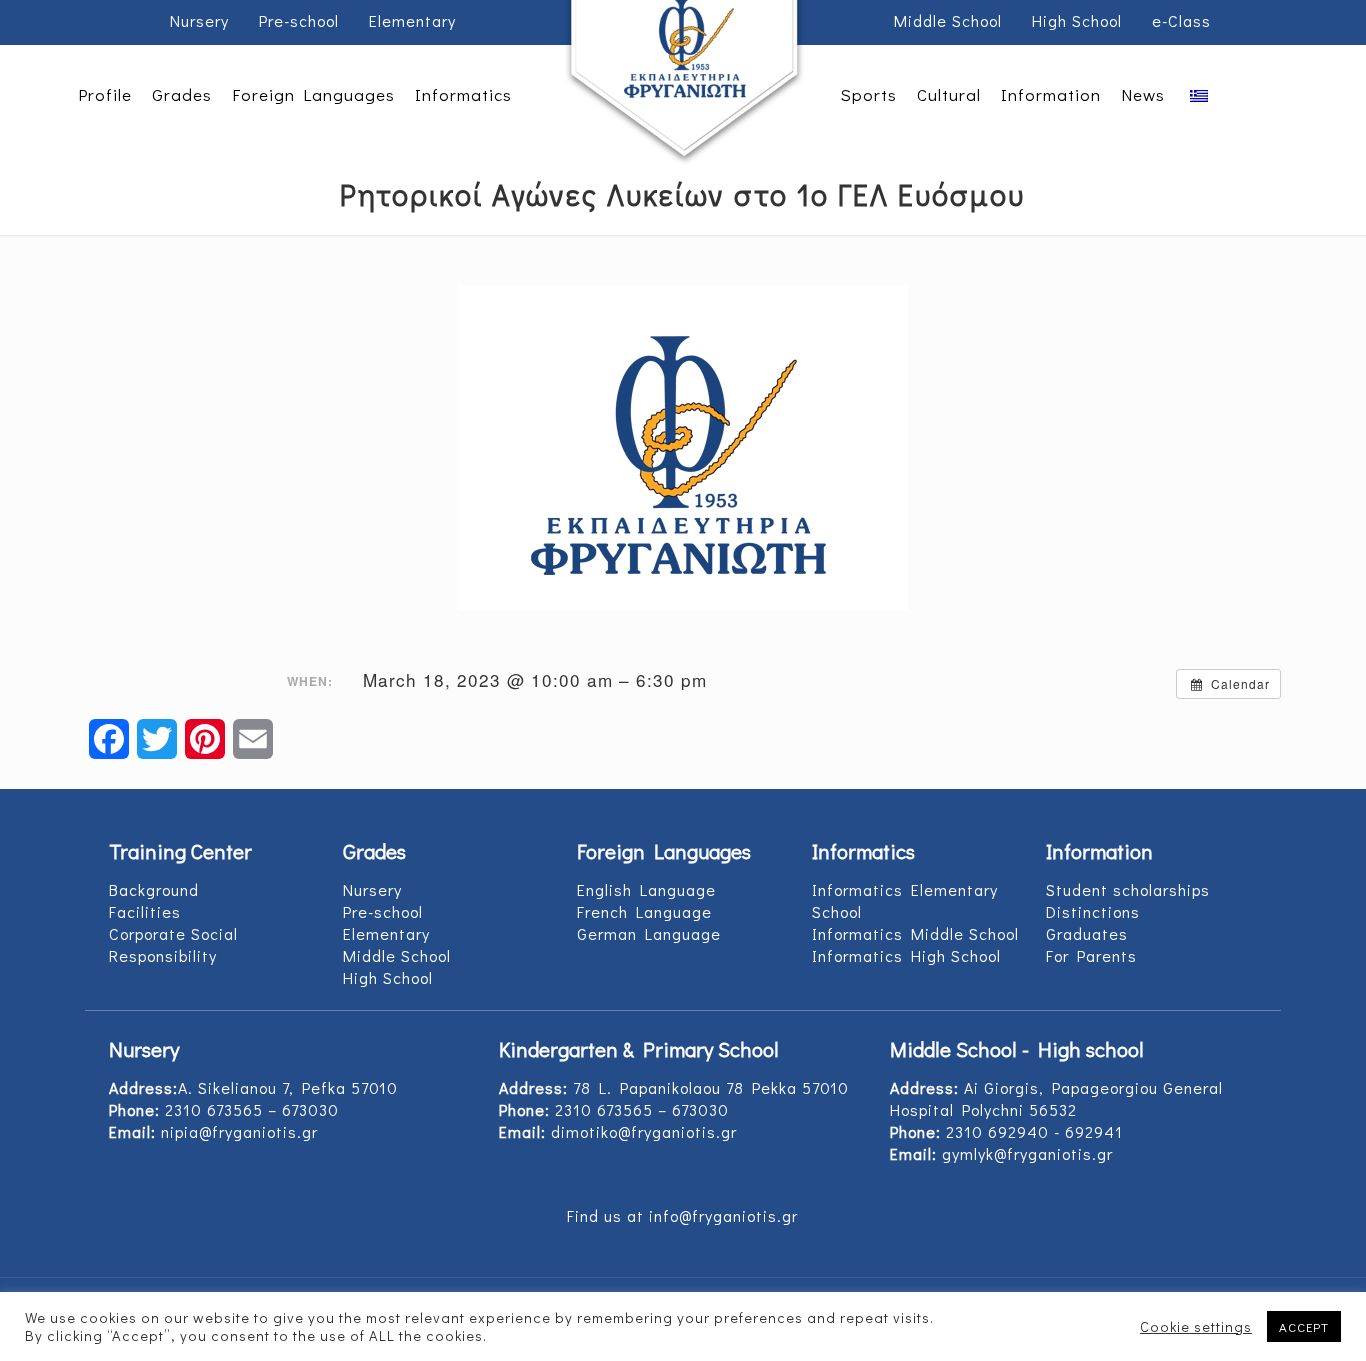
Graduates (1087, 933)
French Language (644, 911)
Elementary (412, 20)
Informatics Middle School (915, 933)
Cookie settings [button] (1196, 1327)
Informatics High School (906, 955)
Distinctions (1093, 911)
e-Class (1181, 20)
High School (1077, 20)
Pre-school (299, 20)
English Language (646, 889)
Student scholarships (1128, 889)
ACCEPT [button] (1304, 1326)
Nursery (199, 20)
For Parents (1091, 955)
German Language (649, 933)
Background (154, 889)
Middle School (948, 20)
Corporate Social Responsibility (173, 944)
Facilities (145, 911)
